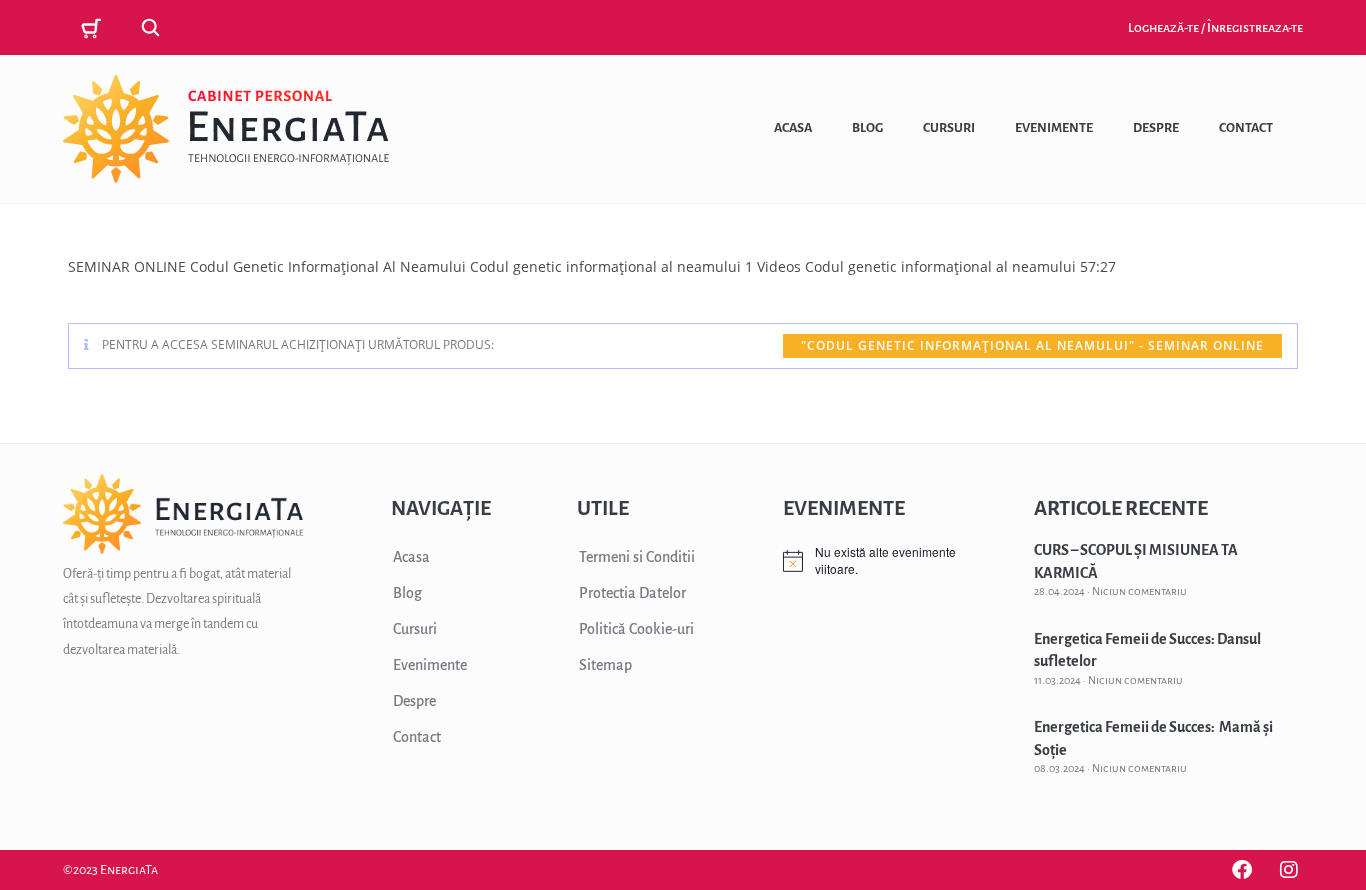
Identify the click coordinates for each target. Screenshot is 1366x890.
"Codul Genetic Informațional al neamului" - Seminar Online (1032, 345)
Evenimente (1054, 128)
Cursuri (949, 128)
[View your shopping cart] (94, 28)
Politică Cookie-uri (636, 629)
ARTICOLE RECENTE (1121, 508)
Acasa (793, 128)
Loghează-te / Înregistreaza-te (1215, 28)
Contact (1246, 128)
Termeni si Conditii (637, 557)
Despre (1156, 128)
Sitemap (605, 665)
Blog (867, 128)
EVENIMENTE (844, 508)
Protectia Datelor (632, 593)
